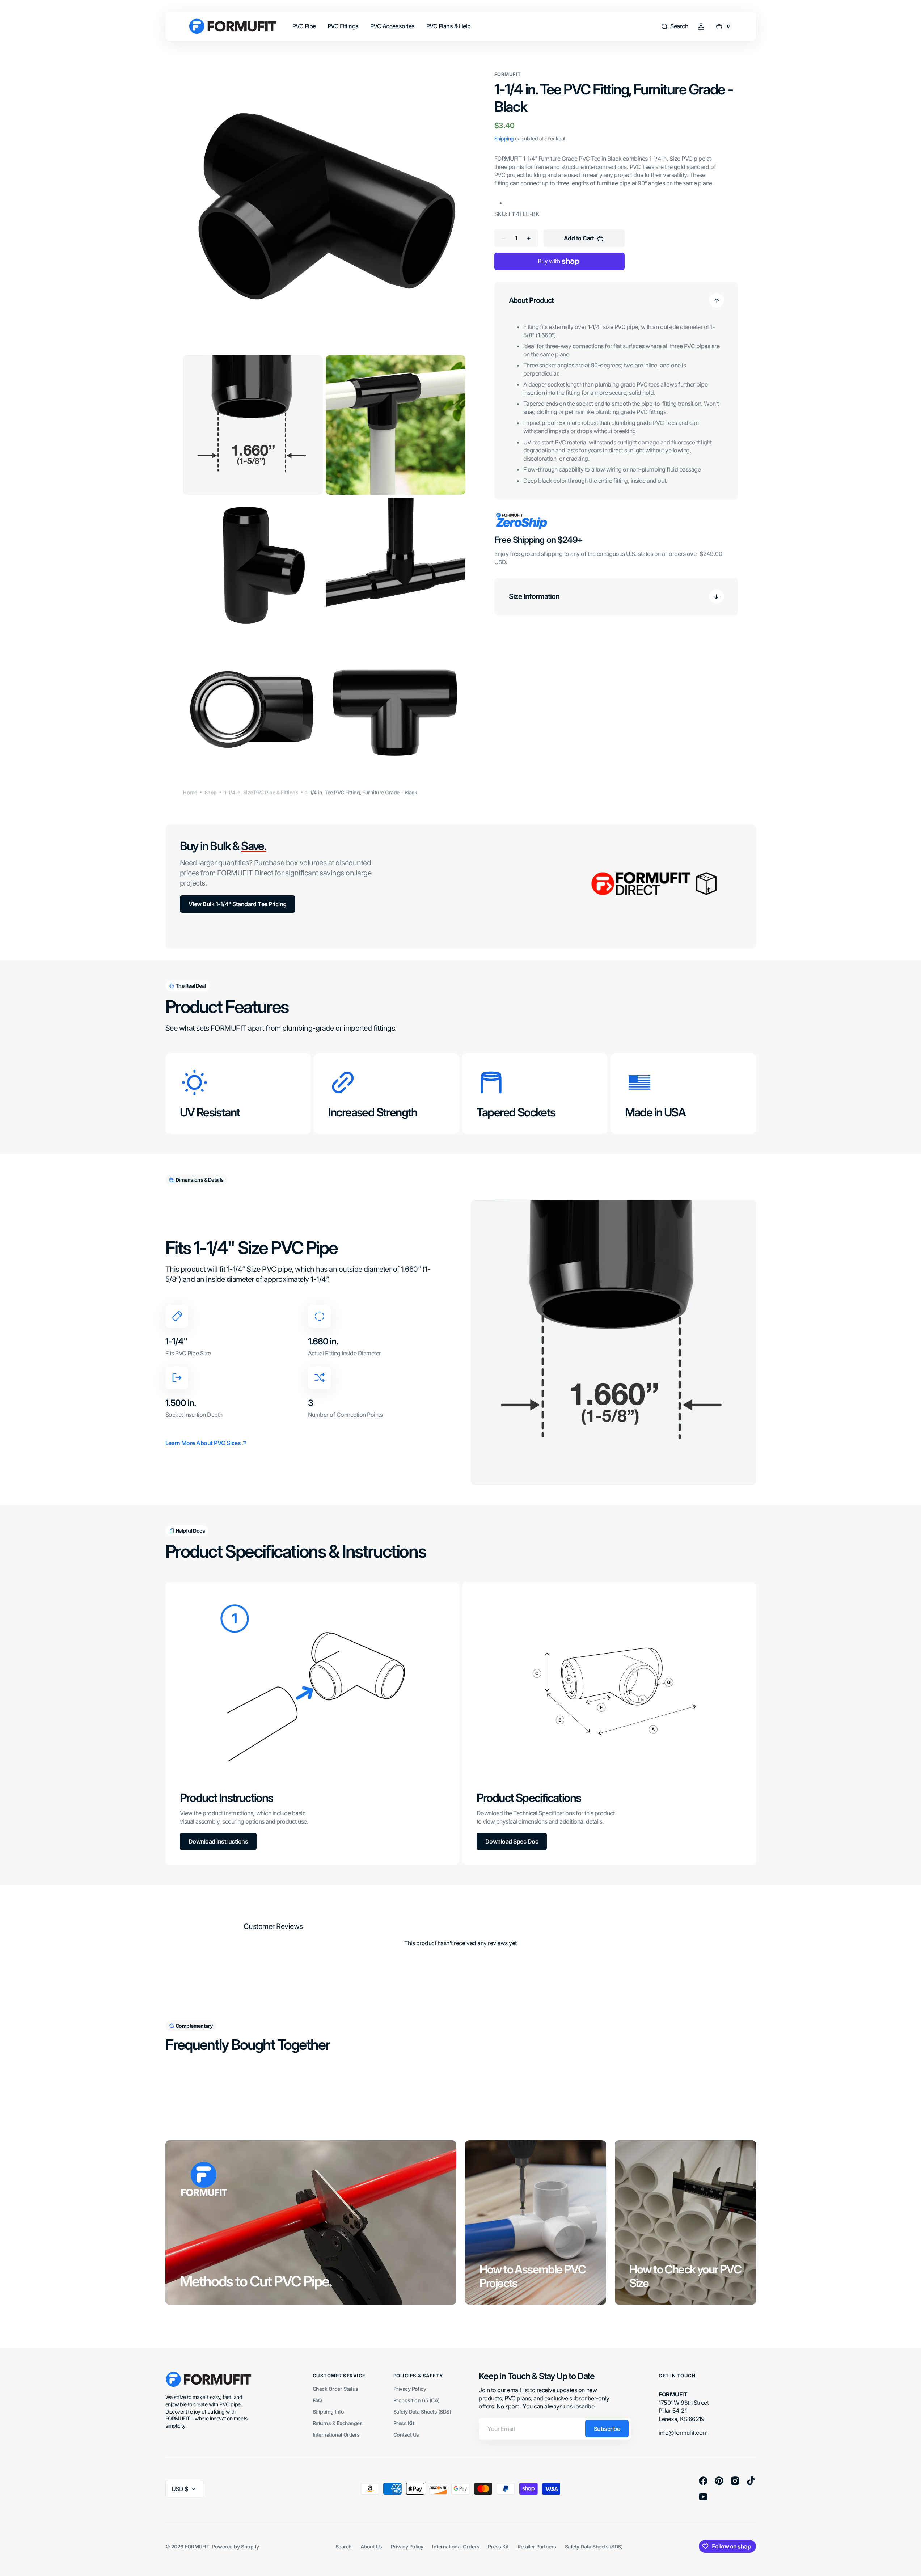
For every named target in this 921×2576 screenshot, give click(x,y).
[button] (675, 26)
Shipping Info (328, 2412)
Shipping (504, 139)
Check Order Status (335, 2389)
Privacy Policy (410, 2389)
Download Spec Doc (512, 1841)
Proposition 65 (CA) (417, 2400)
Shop (211, 792)
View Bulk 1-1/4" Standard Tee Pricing (238, 904)
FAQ (317, 2400)
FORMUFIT (197, 2547)
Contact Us (406, 2435)
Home (190, 792)
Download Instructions (218, 1841)
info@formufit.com (683, 2433)
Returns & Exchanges (338, 2423)
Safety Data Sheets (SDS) (422, 2412)
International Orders (336, 2435)
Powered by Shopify (235, 2547)
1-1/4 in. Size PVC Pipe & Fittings (261, 792)
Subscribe (607, 2429)
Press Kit (404, 2423)
